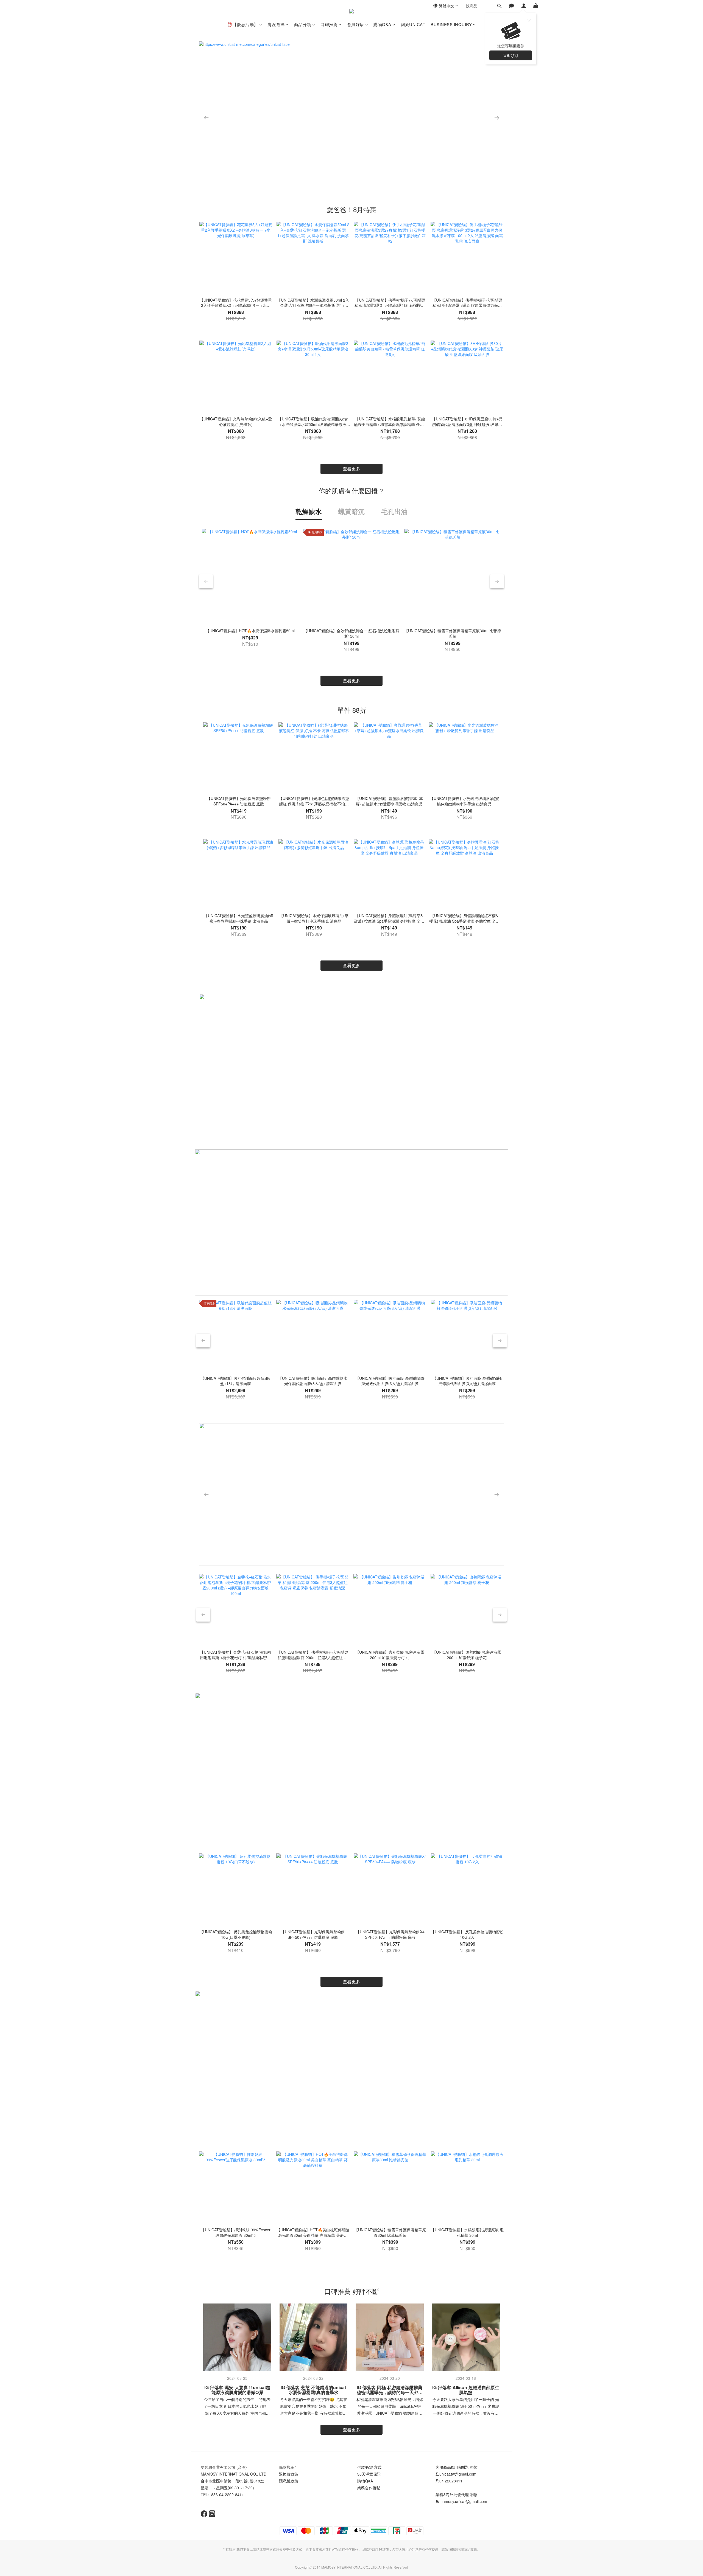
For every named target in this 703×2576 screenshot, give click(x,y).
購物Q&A (382, 24)
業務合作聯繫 (369, 2488)
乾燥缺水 (309, 511)
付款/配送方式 (369, 2467)
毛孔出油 (394, 511)
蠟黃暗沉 (351, 511)
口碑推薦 (329, 24)
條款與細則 (289, 2467)
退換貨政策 (289, 2474)
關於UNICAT (413, 24)
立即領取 (511, 55)
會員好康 (356, 24)
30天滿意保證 (369, 2474)
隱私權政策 (289, 2481)
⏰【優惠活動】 (243, 24)
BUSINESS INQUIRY (451, 24)
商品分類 (303, 24)
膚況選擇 (276, 24)
